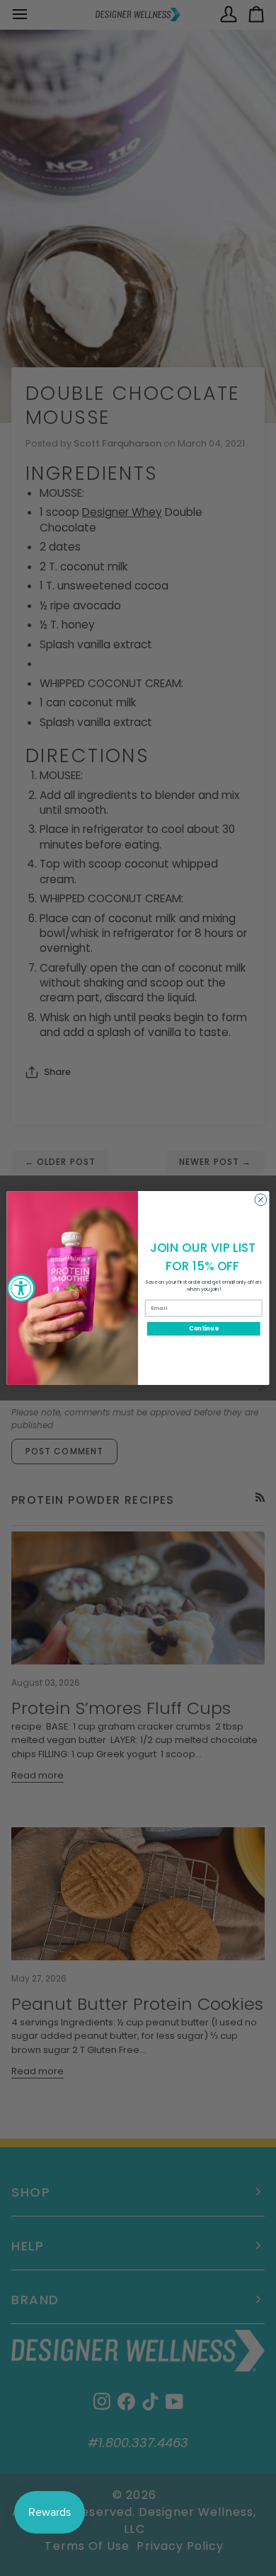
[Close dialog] (261, 1200)
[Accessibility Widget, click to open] (21, 1288)
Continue (203, 1328)
